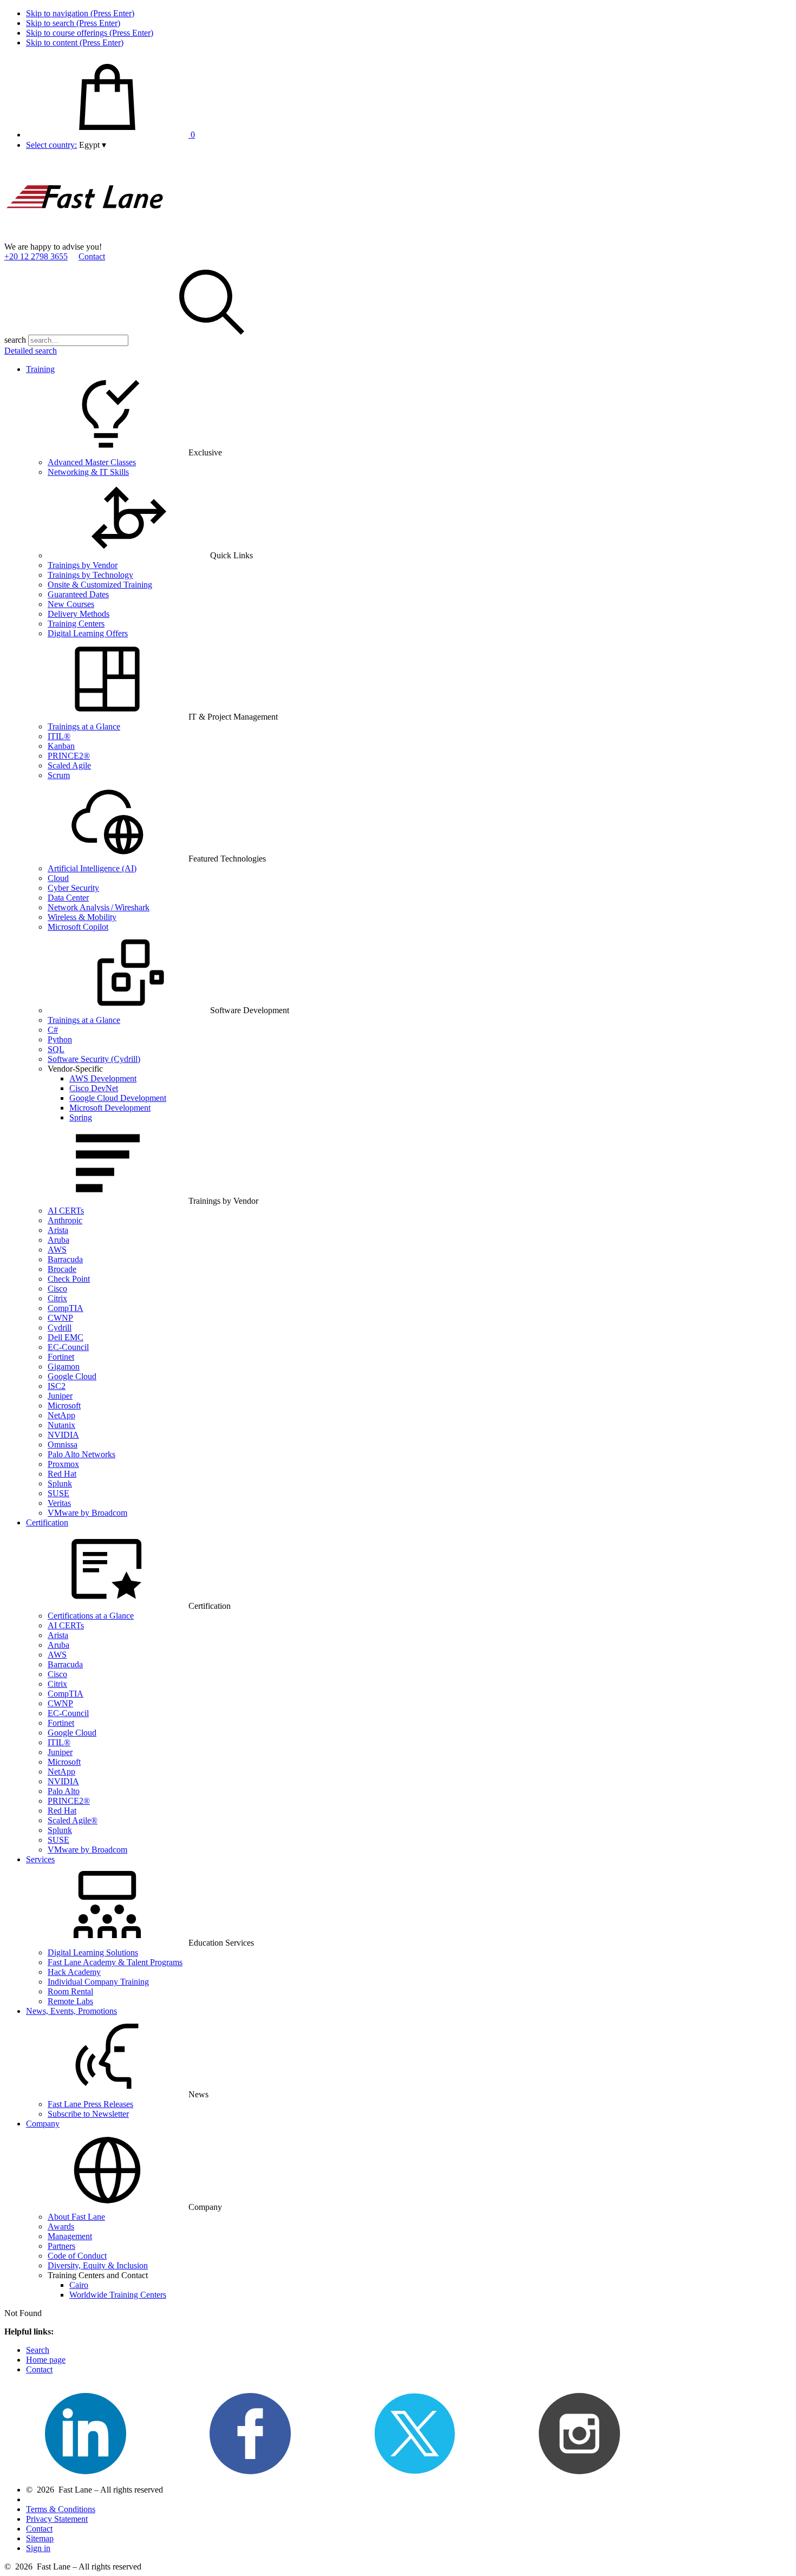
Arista (58, 1230)
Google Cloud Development (118, 1098)
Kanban (61, 746)
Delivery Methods (79, 614)
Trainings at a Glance (84, 726)
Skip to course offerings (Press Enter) (90, 33)
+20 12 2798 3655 (36, 256)
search (15, 340)
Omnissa (63, 1444)
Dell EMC (66, 1337)
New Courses (71, 604)
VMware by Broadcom (87, 1513)
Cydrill (60, 1328)
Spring (81, 1117)
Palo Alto (64, 1791)
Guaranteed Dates (78, 594)
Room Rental (70, 1991)
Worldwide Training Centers (118, 2295)
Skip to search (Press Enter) (73, 23)
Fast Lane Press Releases (90, 2104)
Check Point (69, 1279)
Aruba (58, 1240)
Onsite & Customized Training (100, 585)
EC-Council (68, 1347)
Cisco (57, 1289)
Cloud (58, 878)
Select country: (51, 145)
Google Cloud (72, 1376)
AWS (57, 1250)
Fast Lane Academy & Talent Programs (115, 1962)
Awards (61, 2226)
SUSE (58, 1493)
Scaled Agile (69, 765)
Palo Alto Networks (81, 1454)
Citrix (57, 1298)
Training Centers (76, 624)
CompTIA (66, 1308)
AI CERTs (66, 1211)
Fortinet (61, 1357)
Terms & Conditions (61, 2509)
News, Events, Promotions (71, 2011)
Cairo (79, 2285)
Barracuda (65, 1259)
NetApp (61, 1415)
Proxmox (63, 1464)
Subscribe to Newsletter (88, 2114)
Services (40, 1859)
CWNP (60, 1318)
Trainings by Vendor (83, 565)
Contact (92, 256)
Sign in (38, 2548)
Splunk (60, 1483)
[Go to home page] (86, 237)
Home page (46, 2360)
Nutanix (61, 1425)
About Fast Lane (76, 2217)
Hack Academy (74, 1972)
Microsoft (64, 1406)
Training (40, 369)
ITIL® (59, 736)
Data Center (68, 898)
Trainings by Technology (90, 575)
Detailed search (31, 351)
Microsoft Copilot (78, 927)
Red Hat (62, 1474)
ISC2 (57, 1386)
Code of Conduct (77, 2256)
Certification (47, 1522)
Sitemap (40, 2538)
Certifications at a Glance (91, 1616)
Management (70, 2236)
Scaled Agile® (73, 1820)
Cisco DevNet (94, 1088)
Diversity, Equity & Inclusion (98, 2265)
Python (60, 1039)
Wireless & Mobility (82, 917)
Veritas (59, 1503)
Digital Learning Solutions (93, 1952)
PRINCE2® (69, 756)
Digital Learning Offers (88, 633)
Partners (61, 2246)
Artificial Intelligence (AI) (92, 868)
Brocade (62, 1269)
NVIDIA (63, 1435)
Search (38, 2350)
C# (53, 1030)
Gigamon (64, 1367)
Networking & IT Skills (88, 472)
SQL (56, 1049)
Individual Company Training (98, 1982)
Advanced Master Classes (92, 462)
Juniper (60, 1396)
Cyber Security (73, 888)
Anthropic (65, 1220)
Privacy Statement (57, 2519)
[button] (93, 145)
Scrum (59, 775)
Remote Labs (70, 2001)
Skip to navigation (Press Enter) (80, 13)
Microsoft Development (110, 1108)
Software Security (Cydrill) (94, 1059)
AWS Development (103, 1078)
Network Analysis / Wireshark (99, 907)
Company (43, 2124)
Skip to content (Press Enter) (75, 43)
